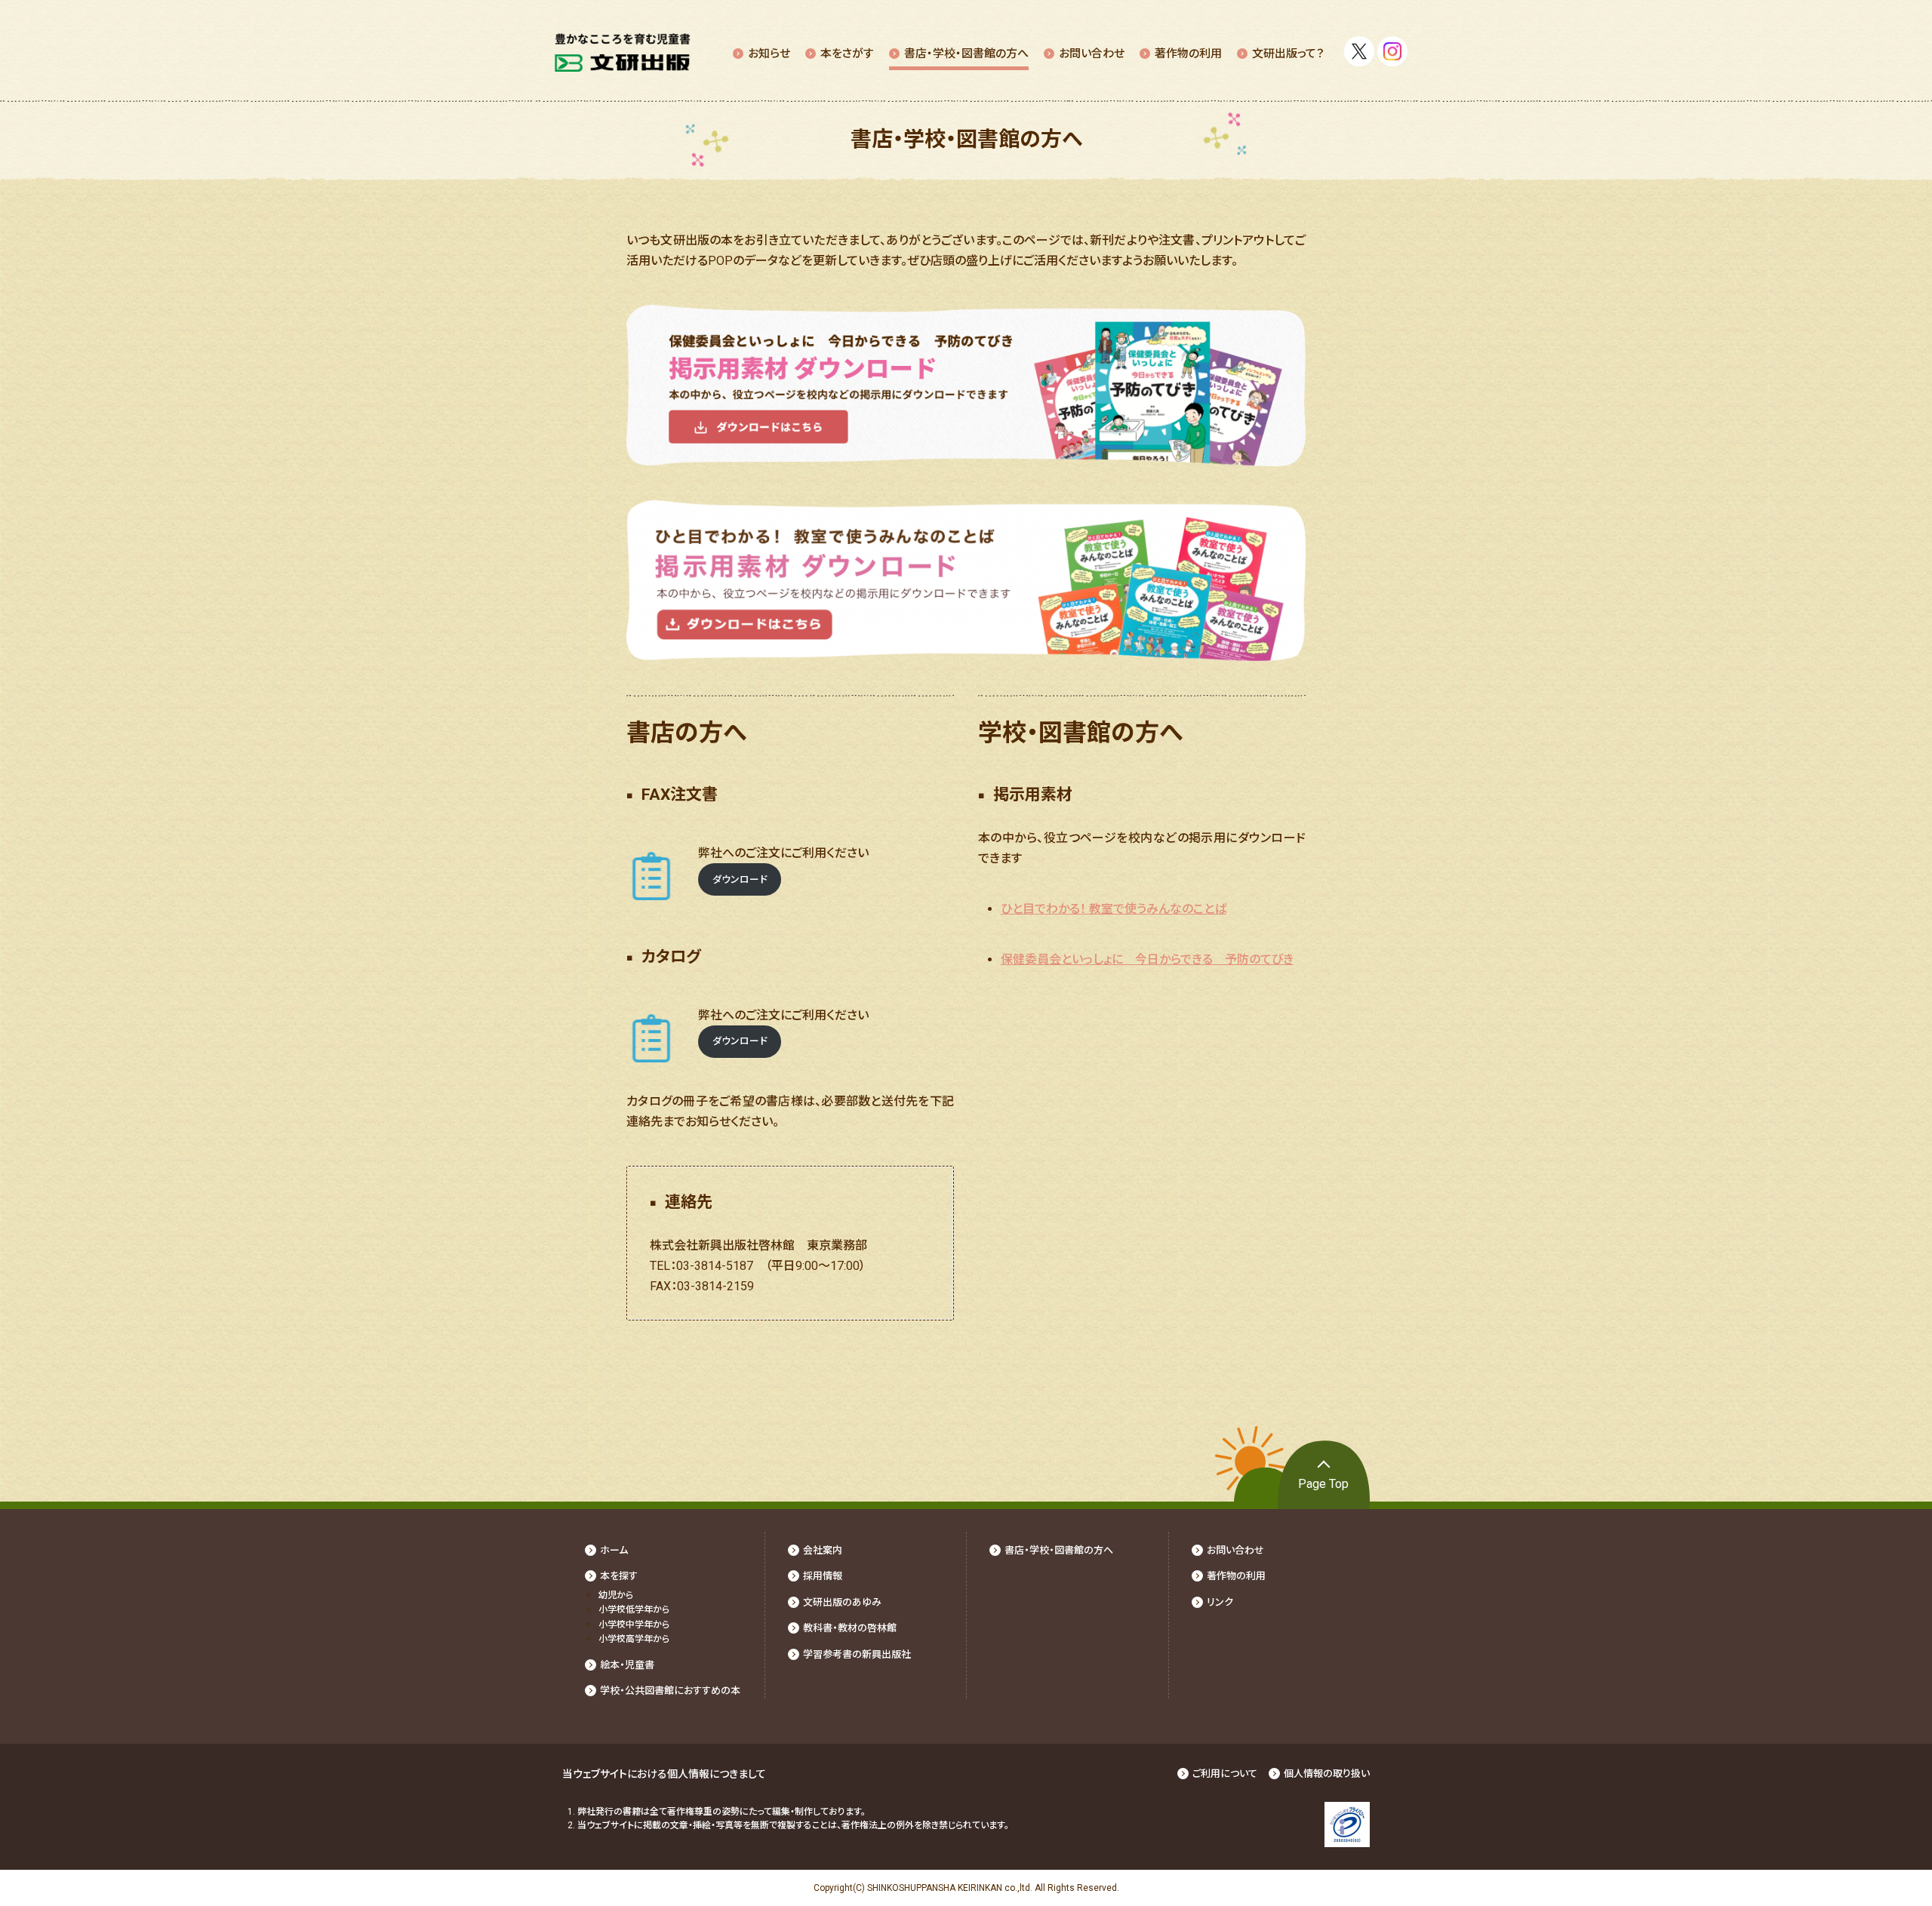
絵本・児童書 (627, 1665)
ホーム (614, 1550)
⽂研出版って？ (1288, 54)
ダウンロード (740, 879)
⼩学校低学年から (634, 1609)
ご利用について (1225, 1774)
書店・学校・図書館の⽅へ (966, 54)
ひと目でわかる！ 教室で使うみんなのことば (1114, 909)
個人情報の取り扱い (1327, 1774)
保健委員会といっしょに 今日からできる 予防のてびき (1147, 959)
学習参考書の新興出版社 (857, 1654)
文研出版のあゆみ (842, 1602)
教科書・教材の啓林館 (850, 1628)
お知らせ (769, 54)
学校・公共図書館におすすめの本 (670, 1691)
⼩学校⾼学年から (634, 1639)
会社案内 (823, 1550)
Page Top (1323, 1484)
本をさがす (847, 54)
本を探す (619, 1576)
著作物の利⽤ (1188, 54)
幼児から (616, 1595)
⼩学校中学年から (634, 1625)
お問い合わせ (1092, 54)
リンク (1220, 1602)
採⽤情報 (823, 1576)
